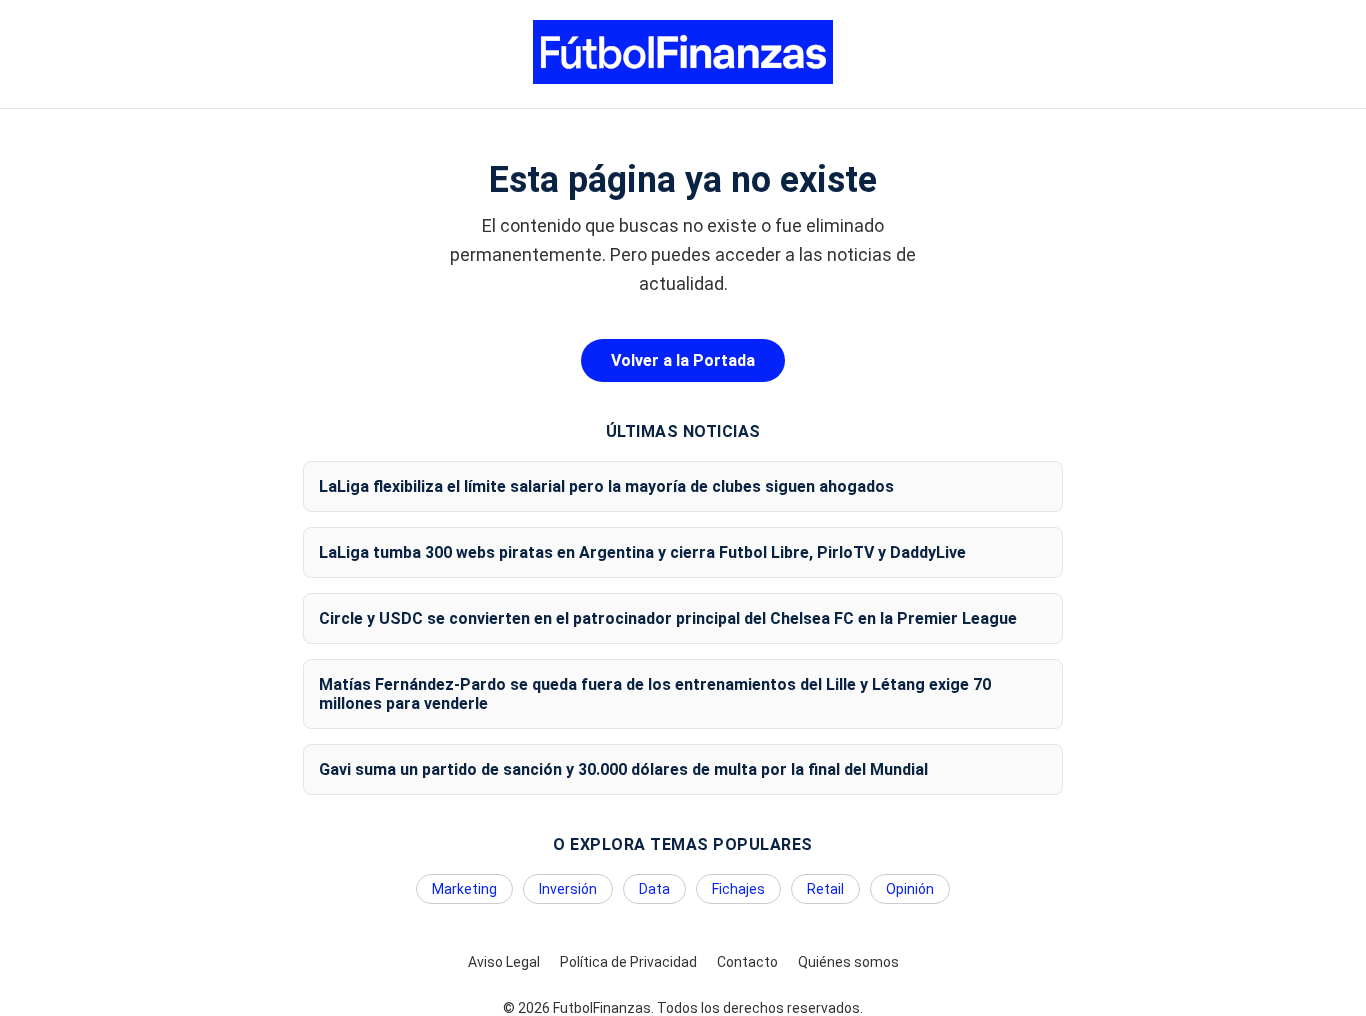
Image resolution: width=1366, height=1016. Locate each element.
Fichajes (738, 889)
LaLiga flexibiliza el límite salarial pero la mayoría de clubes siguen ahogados (606, 486)
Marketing (464, 889)
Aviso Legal (504, 962)
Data (654, 889)
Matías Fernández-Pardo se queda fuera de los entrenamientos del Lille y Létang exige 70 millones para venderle (655, 694)
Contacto (747, 962)
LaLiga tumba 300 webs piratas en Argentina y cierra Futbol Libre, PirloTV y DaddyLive (642, 552)
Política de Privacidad (628, 962)
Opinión (910, 889)
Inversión (568, 889)
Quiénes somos (848, 962)
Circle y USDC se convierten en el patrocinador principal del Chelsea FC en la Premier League (668, 618)
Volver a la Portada (683, 360)
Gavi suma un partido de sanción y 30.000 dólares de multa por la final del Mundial (623, 769)
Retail (825, 889)
